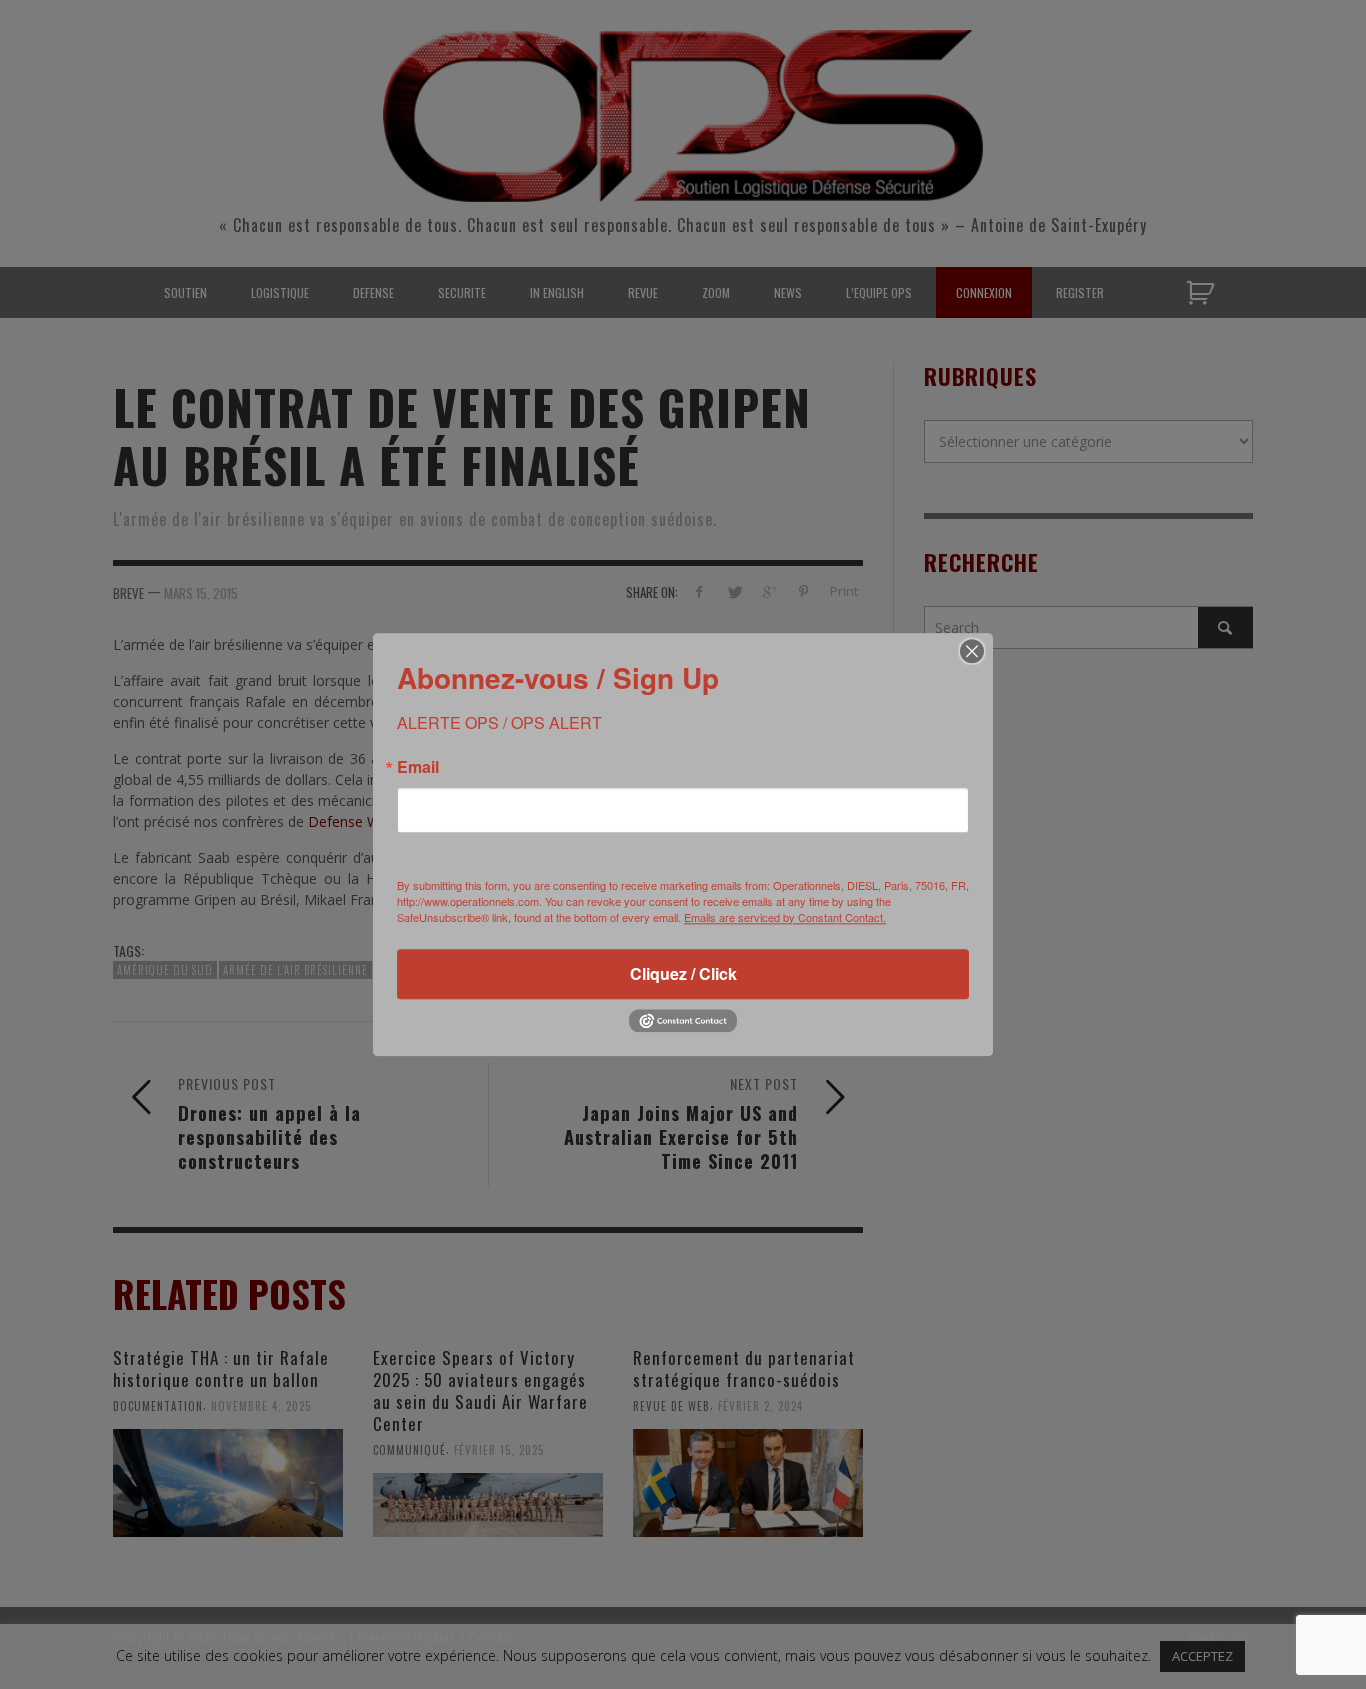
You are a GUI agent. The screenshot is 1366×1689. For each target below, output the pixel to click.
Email (418, 767)
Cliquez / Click (683, 973)
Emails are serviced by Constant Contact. (785, 917)
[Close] (972, 651)
